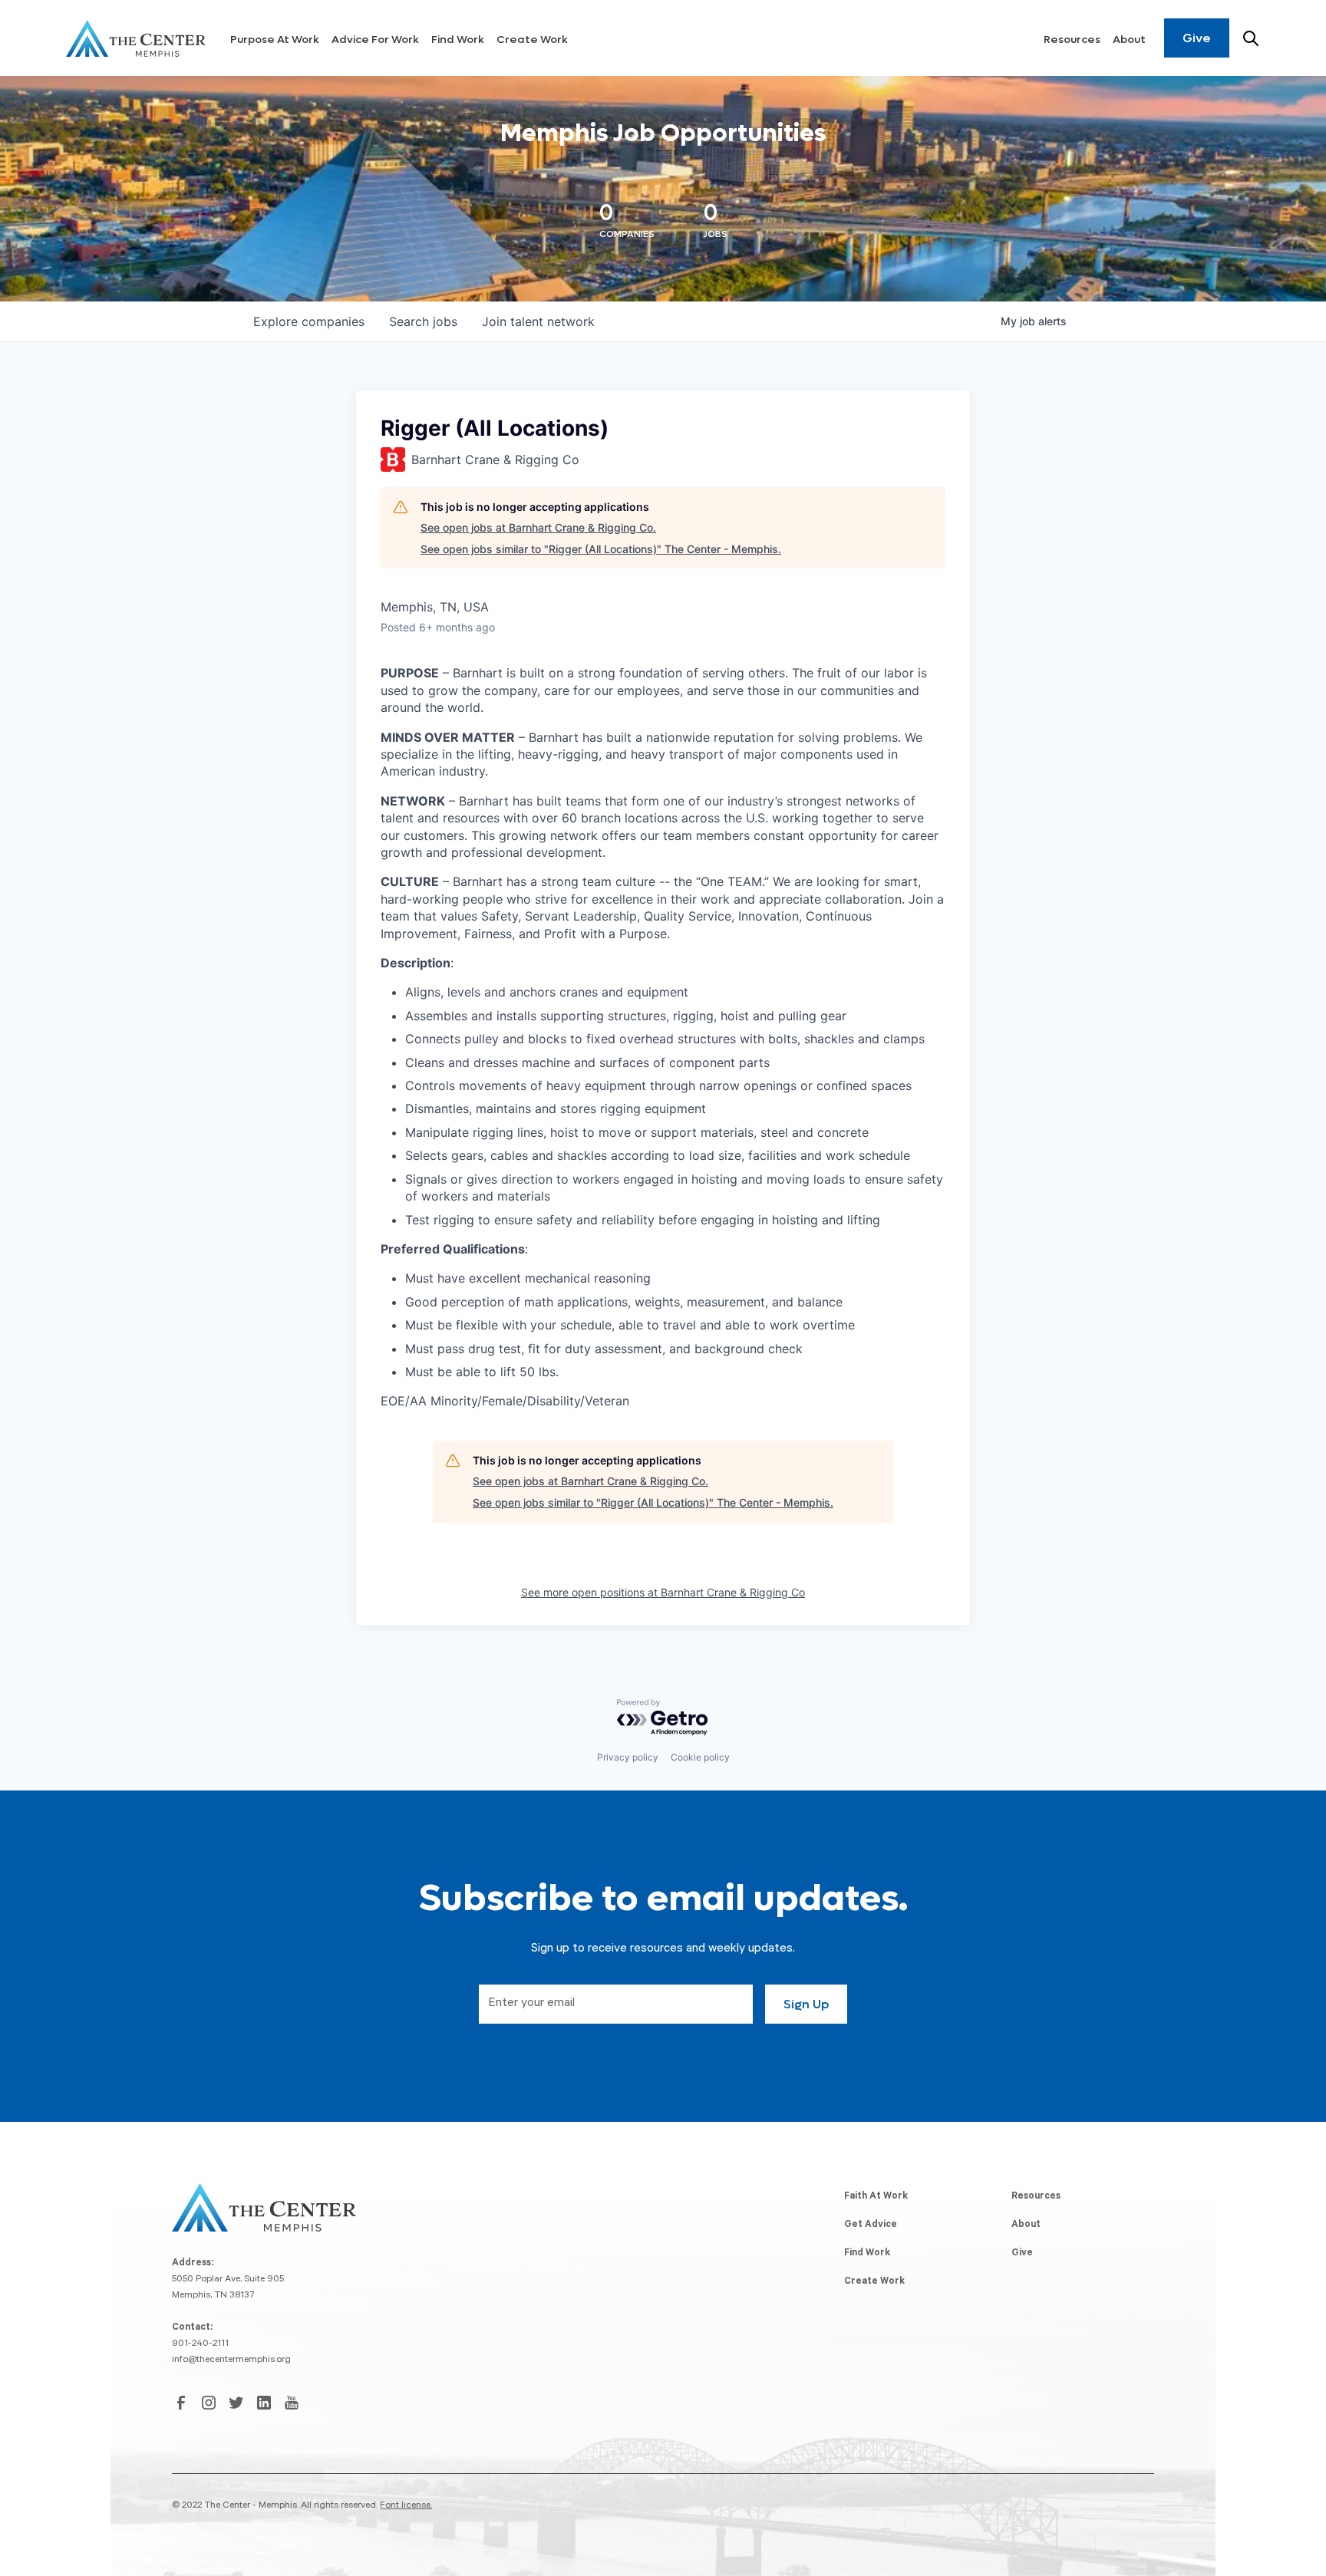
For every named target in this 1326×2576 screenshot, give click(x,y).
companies (309, 321)
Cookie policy (700, 1757)
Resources (1072, 40)
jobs (423, 321)
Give (1197, 38)
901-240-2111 (200, 2344)
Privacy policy (628, 1757)
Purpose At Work (275, 40)
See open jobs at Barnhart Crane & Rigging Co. (538, 527)
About (1129, 40)
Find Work (458, 40)
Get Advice (871, 2225)
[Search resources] (1251, 38)
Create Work (532, 40)
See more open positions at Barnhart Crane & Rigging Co (663, 1592)
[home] (136, 38)
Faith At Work (876, 2197)
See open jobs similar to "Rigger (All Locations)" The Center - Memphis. (601, 549)
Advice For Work (375, 40)
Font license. (406, 2506)
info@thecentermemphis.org (231, 2360)
